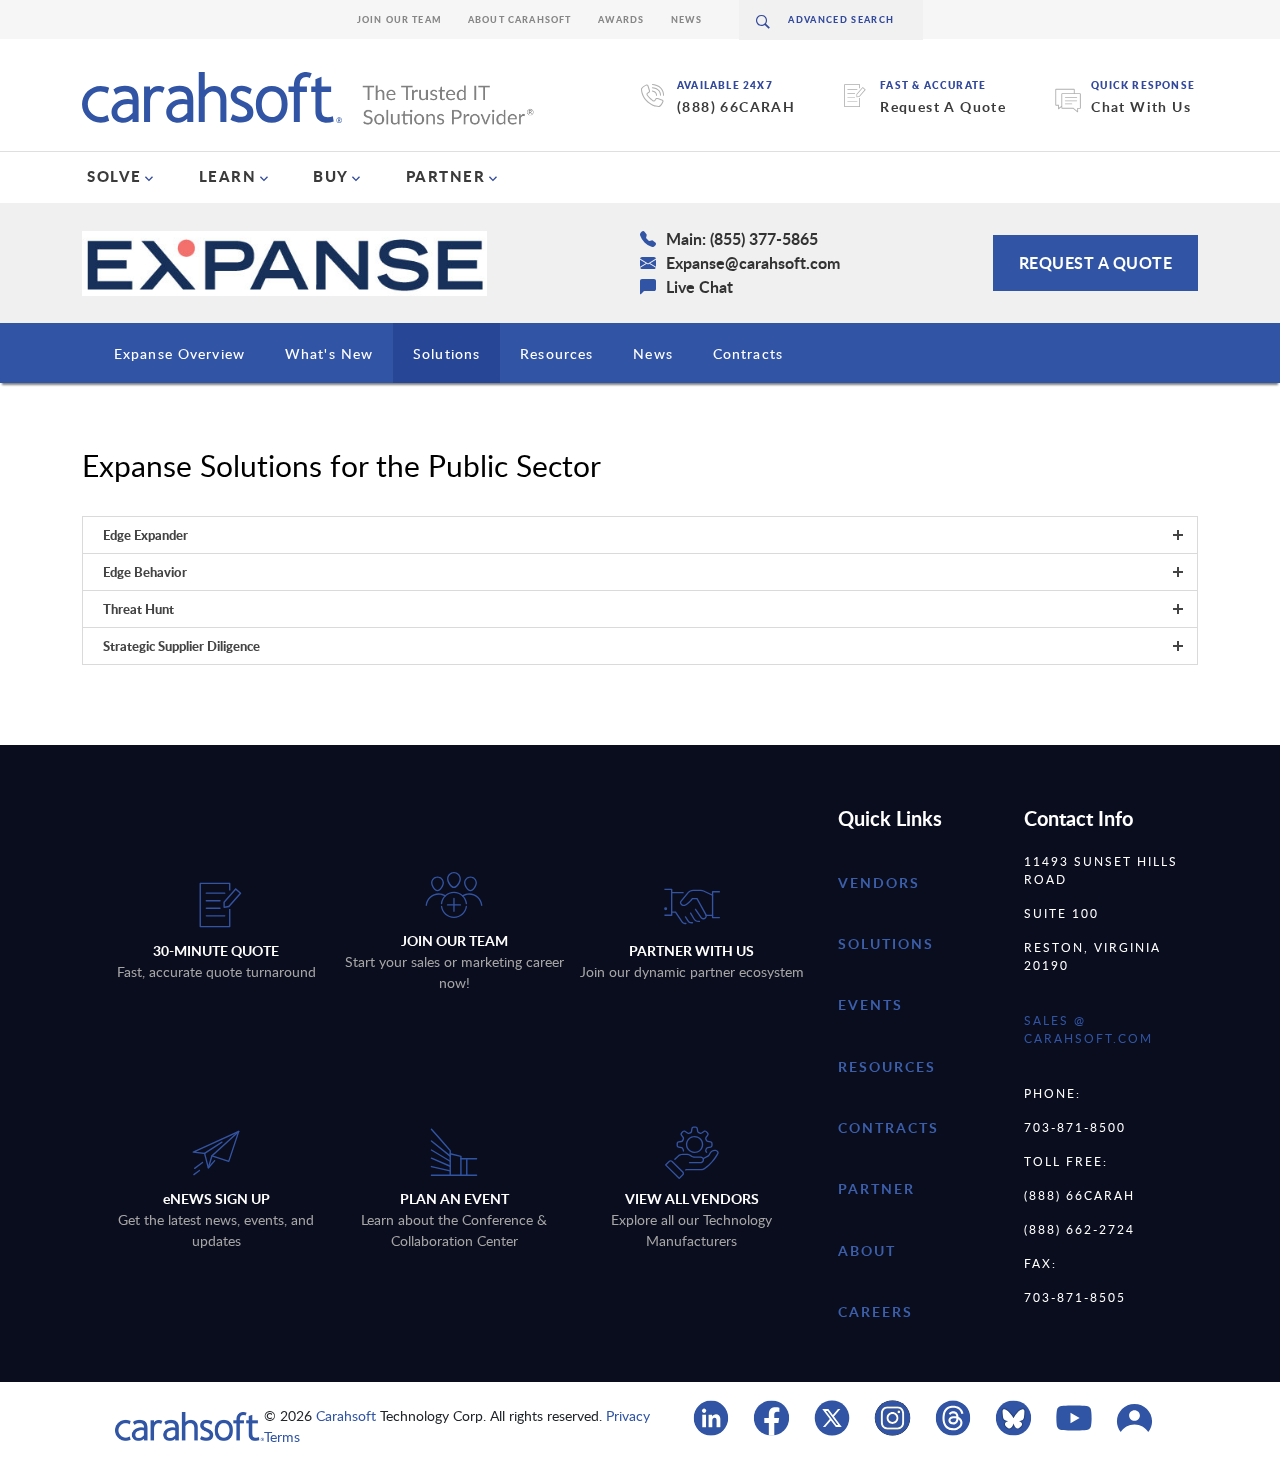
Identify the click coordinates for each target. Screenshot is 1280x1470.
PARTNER (446, 176)
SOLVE (114, 176)
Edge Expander (145, 535)
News (687, 19)
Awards (621, 19)
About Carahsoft (520, 19)
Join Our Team (399, 19)
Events (870, 1004)
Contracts (748, 353)
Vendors (879, 882)
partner (876, 1188)
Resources (556, 353)
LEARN (228, 176)
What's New (329, 353)
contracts (888, 1127)
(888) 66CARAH (736, 106)
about (867, 1250)
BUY (331, 176)
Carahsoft (346, 1415)
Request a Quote (1096, 262)
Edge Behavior (145, 572)
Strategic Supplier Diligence (181, 646)
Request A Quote (943, 106)
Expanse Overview (179, 353)
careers (875, 1311)
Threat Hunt (138, 609)
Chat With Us (1141, 106)
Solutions (446, 353)
